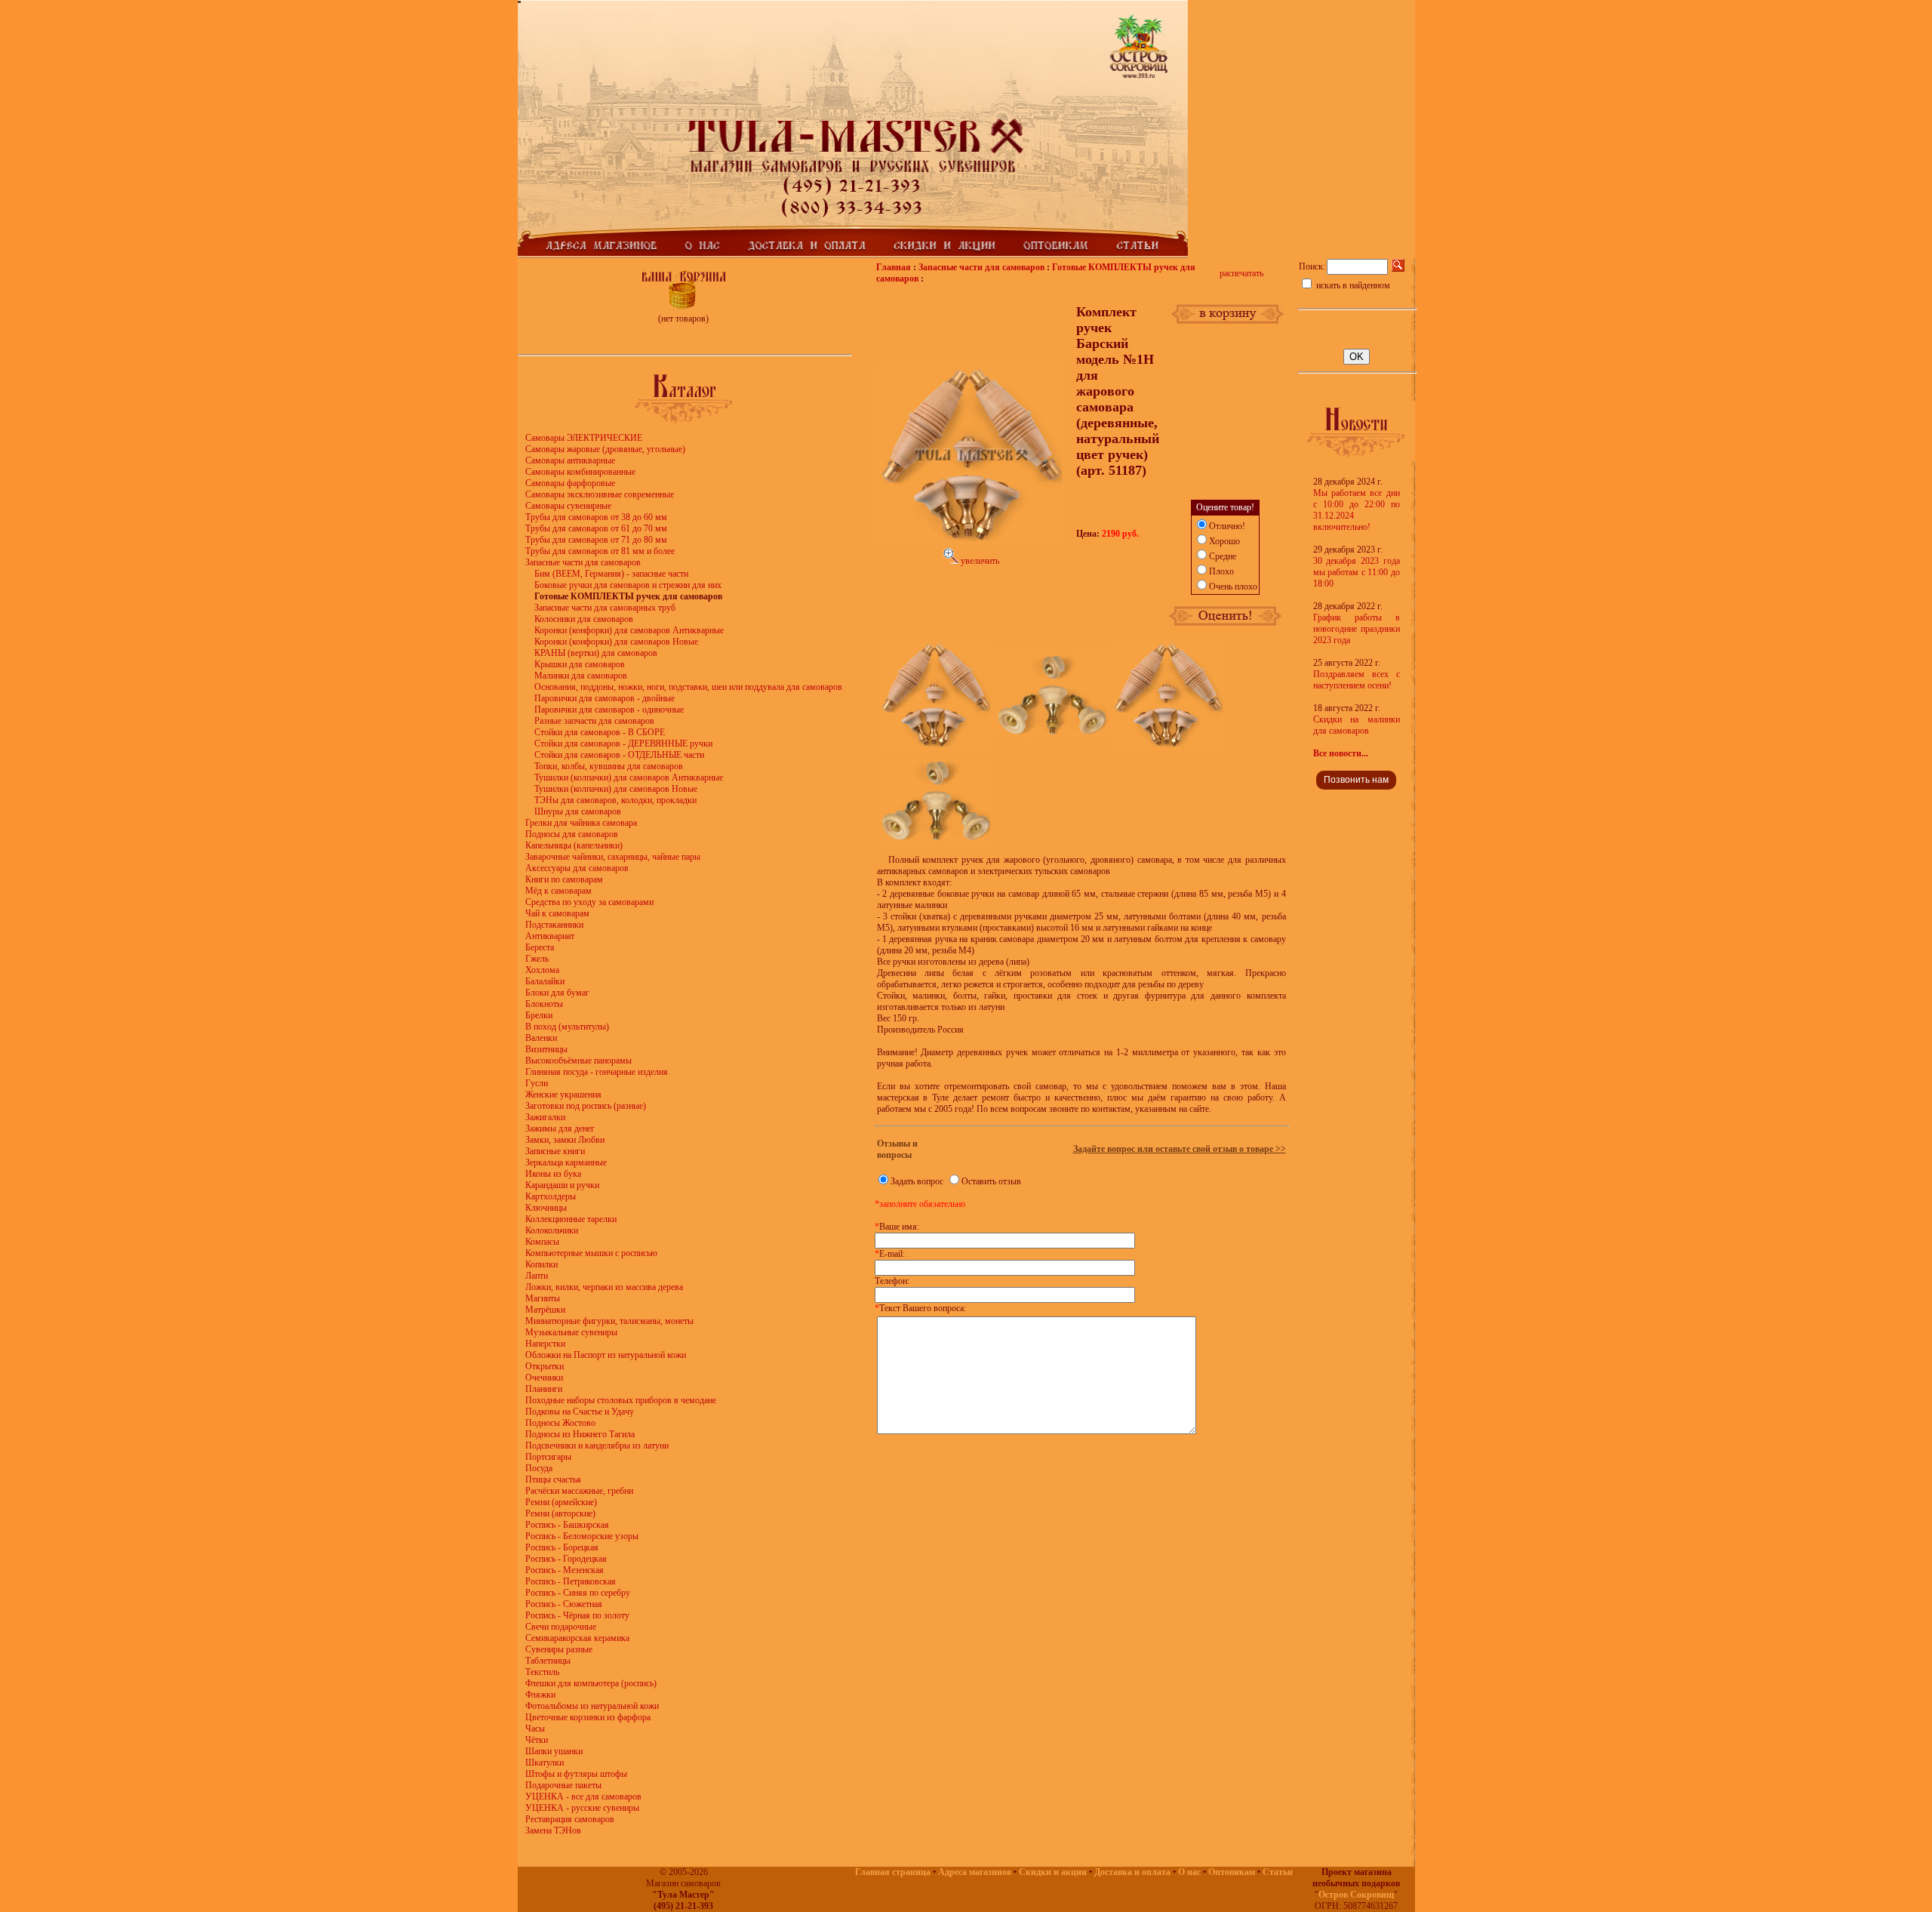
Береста (540, 947)
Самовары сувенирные (568, 506)
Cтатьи (1278, 1872)
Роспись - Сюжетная (564, 1604)
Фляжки (540, 1695)
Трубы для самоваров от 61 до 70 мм (596, 528)
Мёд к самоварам (558, 891)
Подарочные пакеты (563, 1785)
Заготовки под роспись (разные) (586, 1106)
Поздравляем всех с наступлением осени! (1357, 680)
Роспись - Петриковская (571, 1581)
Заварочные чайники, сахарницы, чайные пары (613, 857)
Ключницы (546, 1208)
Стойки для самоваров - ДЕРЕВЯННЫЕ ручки (623, 744)
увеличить (979, 561)
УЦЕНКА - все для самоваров (583, 1797)
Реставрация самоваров (570, 1819)
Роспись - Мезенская (565, 1570)
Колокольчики (552, 1230)
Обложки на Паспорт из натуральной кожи (606, 1355)
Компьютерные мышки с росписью (591, 1253)
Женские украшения (563, 1095)
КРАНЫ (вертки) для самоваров (596, 653)
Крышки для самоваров (580, 664)
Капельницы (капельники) (574, 845)
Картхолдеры (551, 1196)
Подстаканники (554, 925)
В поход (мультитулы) (567, 1027)
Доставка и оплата (1132, 1872)
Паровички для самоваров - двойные (605, 698)
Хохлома (542, 970)
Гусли (537, 1083)
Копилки (541, 1264)
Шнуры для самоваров (578, 811)
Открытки (545, 1366)
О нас (1189, 1872)
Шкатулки (545, 1763)
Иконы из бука (553, 1174)
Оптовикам (1232, 1872)
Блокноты (544, 1004)
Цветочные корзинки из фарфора (588, 1717)
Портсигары (548, 1457)
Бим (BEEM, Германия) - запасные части (611, 574)
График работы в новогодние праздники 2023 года (1357, 629)
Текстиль (542, 1672)
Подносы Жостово (560, 1423)
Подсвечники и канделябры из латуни (597, 1446)
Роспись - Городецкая (566, 1559)
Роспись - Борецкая (562, 1547)
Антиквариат (550, 936)
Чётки (537, 1740)
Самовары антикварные (570, 460)
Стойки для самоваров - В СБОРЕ (600, 732)
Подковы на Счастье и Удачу (580, 1412)
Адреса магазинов (975, 1872)
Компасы (542, 1242)
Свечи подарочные (561, 1627)
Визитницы (546, 1049)
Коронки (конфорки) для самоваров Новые (616, 642)
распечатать (1241, 273)
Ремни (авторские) (560, 1513)
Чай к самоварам (557, 913)
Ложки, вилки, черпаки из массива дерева (604, 1287)
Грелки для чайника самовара (581, 823)
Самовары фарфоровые (570, 483)
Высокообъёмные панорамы (578, 1061)
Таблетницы (548, 1661)
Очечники (544, 1378)
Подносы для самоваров (572, 834)
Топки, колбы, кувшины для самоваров (609, 766)
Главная (894, 267)
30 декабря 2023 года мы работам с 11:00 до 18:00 (1357, 572)
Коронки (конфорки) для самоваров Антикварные (629, 630)
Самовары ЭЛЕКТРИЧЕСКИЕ (584, 438)
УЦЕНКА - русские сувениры (582, 1808)
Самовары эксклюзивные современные (600, 494)
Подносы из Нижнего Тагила (580, 1434)
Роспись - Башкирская (567, 1525)
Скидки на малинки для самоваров (1357, 725)
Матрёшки (545, 1310)
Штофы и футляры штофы (576, 1774)
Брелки (539, 1015)
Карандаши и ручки (562, 1185)
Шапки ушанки (554, 1751)
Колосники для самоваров (584, 619)
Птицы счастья (553, 1479)
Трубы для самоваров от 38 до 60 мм (596, 517)
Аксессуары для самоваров (577, 868)
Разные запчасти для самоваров (594, 721)
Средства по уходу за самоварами (589, 902)
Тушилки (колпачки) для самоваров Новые (616, 789)
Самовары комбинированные (580, 472)
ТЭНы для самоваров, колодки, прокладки (615, 800)
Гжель (537, 959)
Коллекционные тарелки (571, 1219)
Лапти (537, 1276)
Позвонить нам (1356, 780)
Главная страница (893, 1872)
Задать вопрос (917, 1181)
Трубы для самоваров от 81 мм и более (600, 551)
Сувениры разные (559, 1649)
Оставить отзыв (991, 1181)
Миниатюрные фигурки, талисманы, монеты (609, 1321)
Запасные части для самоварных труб (605, 608)
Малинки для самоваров (581, 676)
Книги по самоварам (564, 879)
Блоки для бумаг (557, 993)
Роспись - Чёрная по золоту (577, 1615)
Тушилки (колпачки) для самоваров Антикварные (629, 777)
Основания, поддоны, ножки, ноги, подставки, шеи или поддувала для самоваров (688, 687)
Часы (535, 1729)
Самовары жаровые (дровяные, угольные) (605, 449)
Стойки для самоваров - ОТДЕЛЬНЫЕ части (619, 755)
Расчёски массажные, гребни (579, 1491)
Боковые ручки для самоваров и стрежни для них (628, 585)
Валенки (541, 1038)
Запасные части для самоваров (583, 562)
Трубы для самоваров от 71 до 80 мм (596, 540)
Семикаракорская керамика (577, 1638)
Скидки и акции (1053, 1872)
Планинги (544, 1389)
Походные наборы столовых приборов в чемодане (621, 1400)
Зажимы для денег (560, 1128)
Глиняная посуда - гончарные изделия (597, 1072)
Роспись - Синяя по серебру (578, 1593)
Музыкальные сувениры (571, 1332)
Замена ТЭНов (553, 1830)
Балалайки (545, 981)
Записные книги (555, 1151)
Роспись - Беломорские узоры (582, 1536)
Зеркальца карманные (566, 1162)
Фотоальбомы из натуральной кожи (592, 1706)
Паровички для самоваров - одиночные (609, 710)
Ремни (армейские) (561, 1502)
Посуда (539, 1468)
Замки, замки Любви (565, 1140)
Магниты (543, 1298)
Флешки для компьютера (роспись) (591, 1683)
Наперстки (545, 1344)
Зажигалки (545, 1117)
